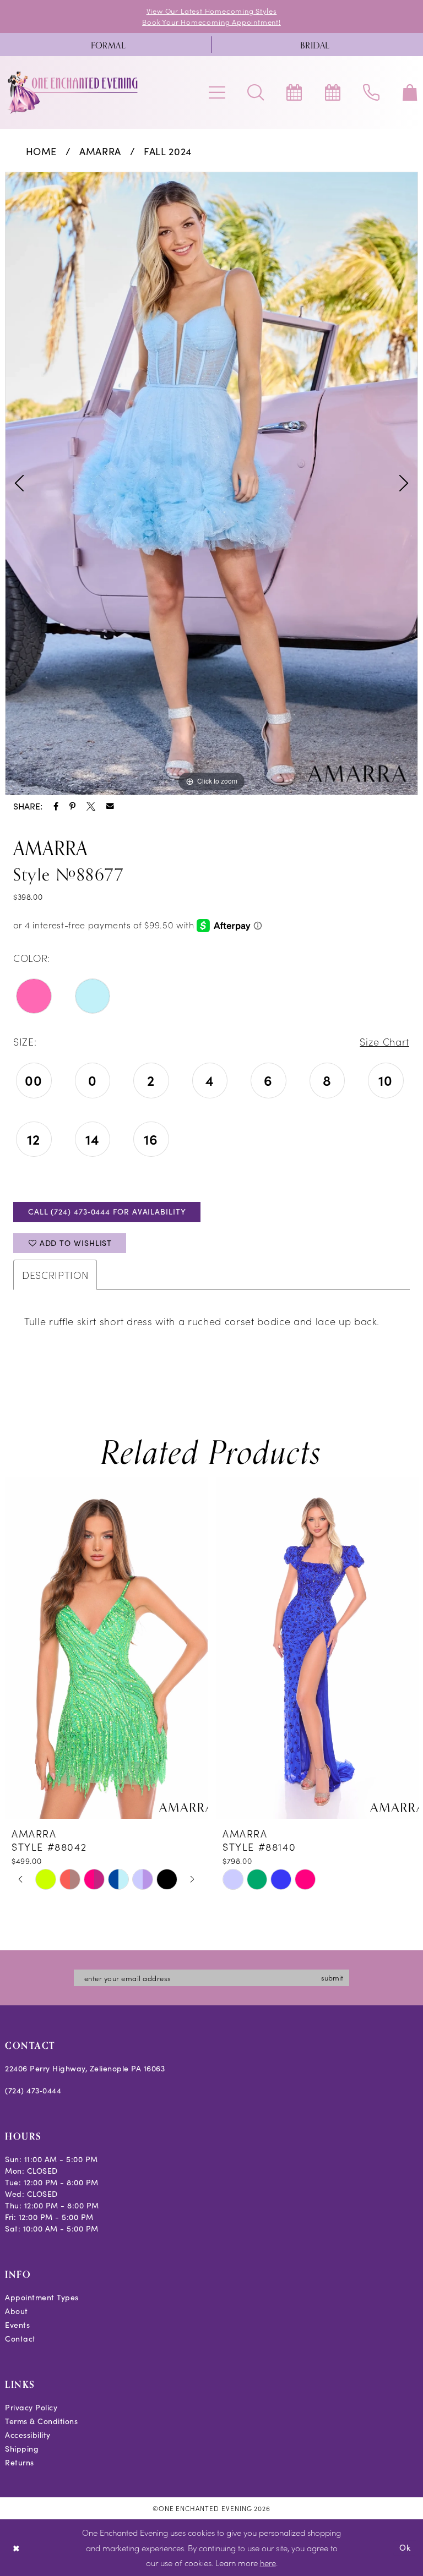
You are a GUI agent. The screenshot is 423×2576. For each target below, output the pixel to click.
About (17, 2311)
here (268, 2563)
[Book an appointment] (294, 92)
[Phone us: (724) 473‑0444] (371, 92)
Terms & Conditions (41, 2421)
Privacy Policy (31, 2407)
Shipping (22, 2449)
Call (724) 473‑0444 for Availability (107, 1212)
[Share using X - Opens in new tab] (91, 806)
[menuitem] (108, 45)
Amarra (100, 151)
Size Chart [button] (384, 1041)
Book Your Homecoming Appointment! (211, 22)
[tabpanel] (211, 483)
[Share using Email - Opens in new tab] (110, 806)
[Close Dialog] (16, 2548)
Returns (20, 2462)
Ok (405, 2547)
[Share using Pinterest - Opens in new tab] (72, 806)
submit (332, 1978)
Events (17, 2325)
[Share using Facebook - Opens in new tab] (56, 806)
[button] (217, 92)
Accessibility (28, 2435)
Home (42, 151)
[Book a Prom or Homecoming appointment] (333, 92)
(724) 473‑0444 (33, 2090)
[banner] (73, 92)
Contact (20, 2339)
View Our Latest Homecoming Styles (212, 11)
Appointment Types (42, 2297)
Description (55, 1275)
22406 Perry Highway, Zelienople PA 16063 (85, 2068)
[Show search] (256, 92)
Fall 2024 (168, 151)
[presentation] (106, 1648)
